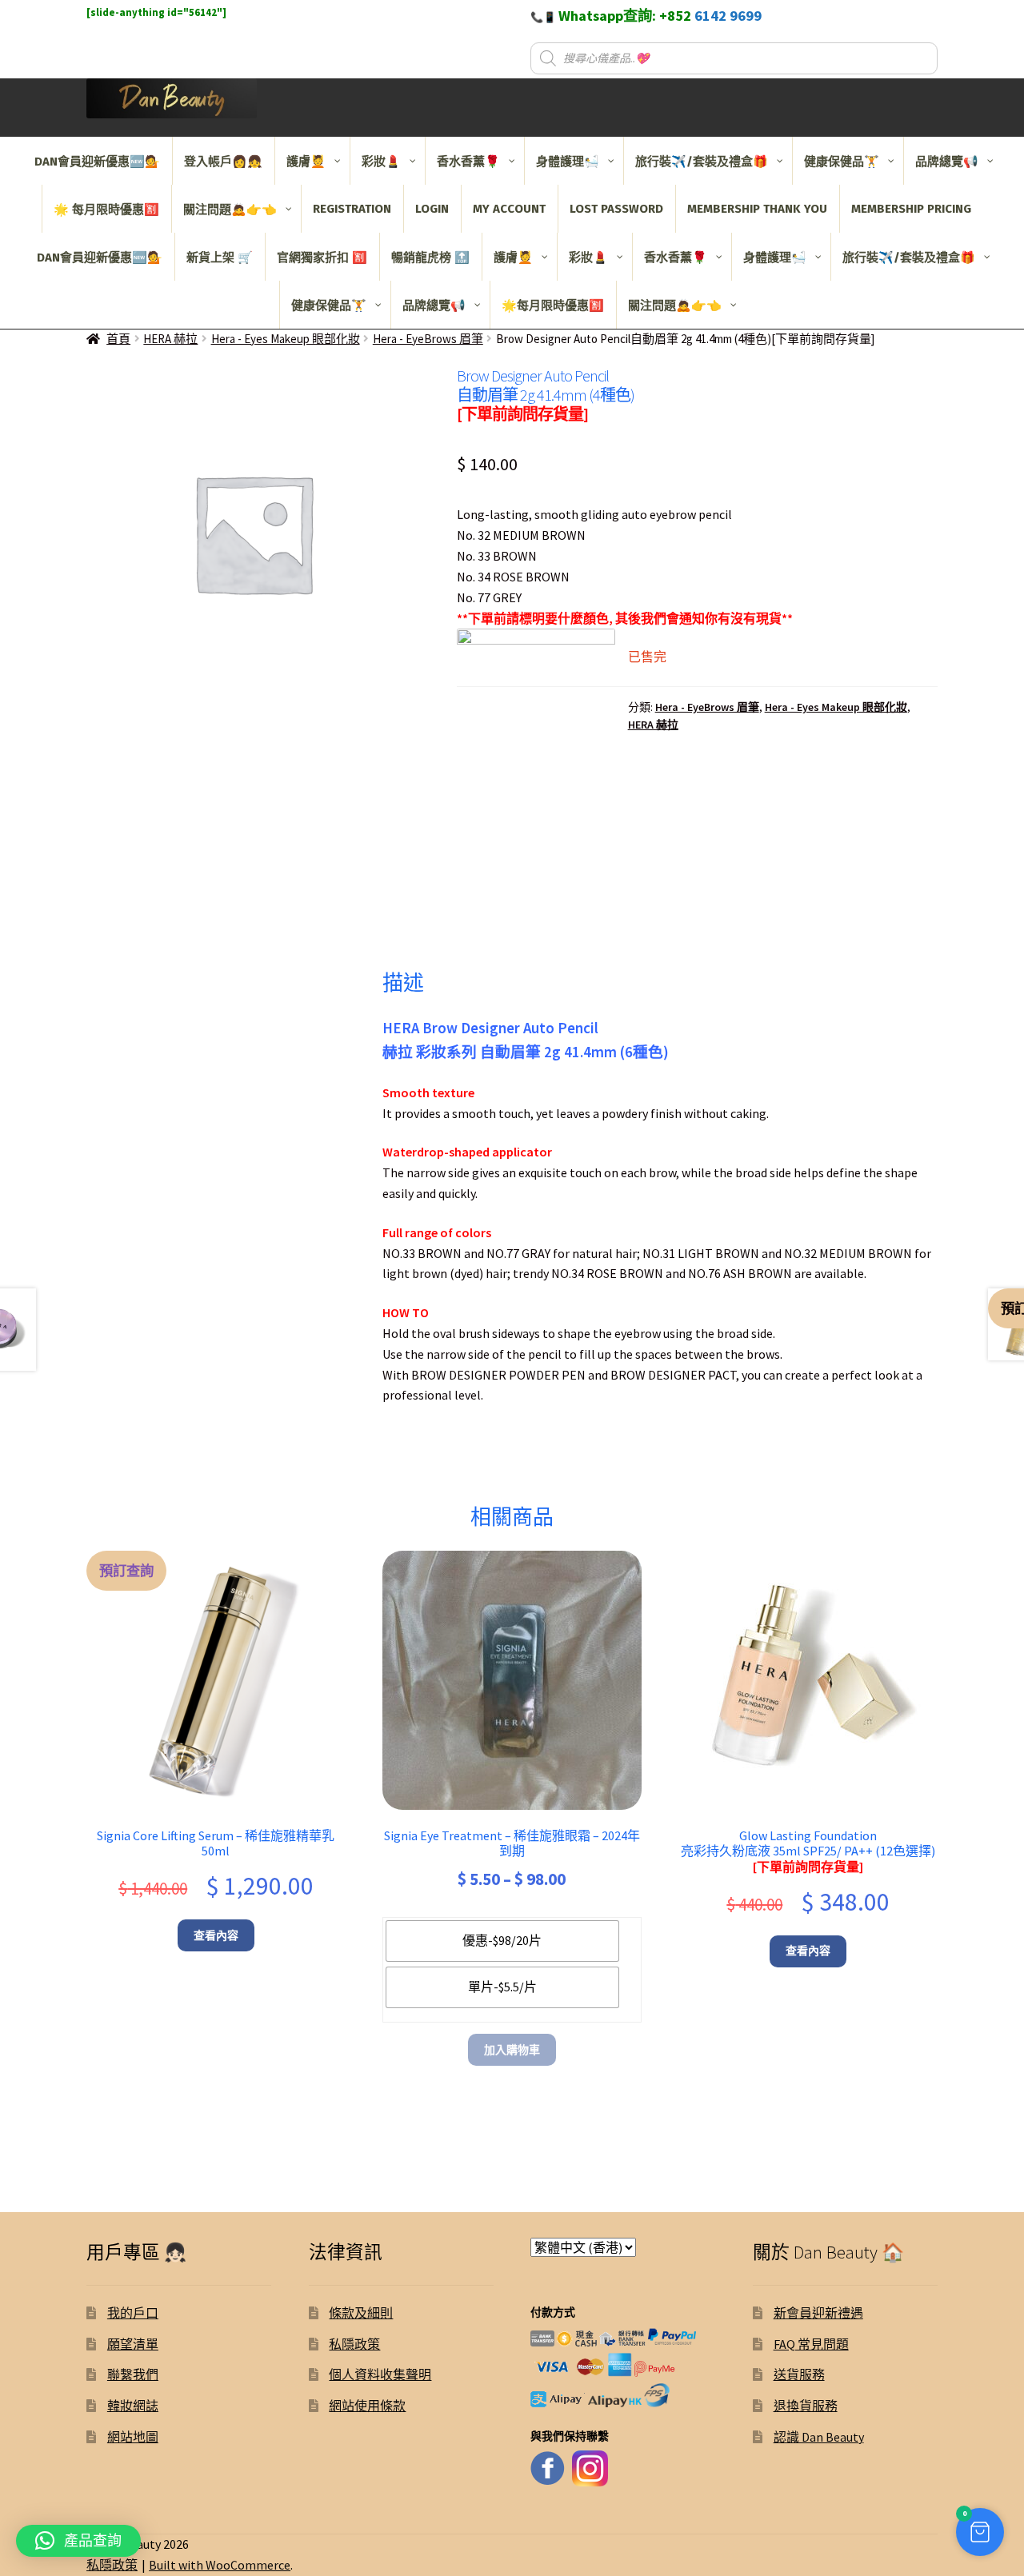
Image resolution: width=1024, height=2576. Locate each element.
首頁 (118, 339)
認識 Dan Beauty (819, 2437)
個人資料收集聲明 (380, 2374)
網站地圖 (133, 2437)
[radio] (502, 1941)
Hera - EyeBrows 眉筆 (428, 339)
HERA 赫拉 (170, 339)
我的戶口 (133, 2313)
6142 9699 (728, 16)
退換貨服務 (806, 2406)
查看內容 (216, 1935)
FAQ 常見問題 (811, 2344)
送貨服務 (799, 2374)
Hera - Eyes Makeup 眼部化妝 (286, 339)
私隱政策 (354, 2344)
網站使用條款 (367, 2406)
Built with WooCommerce (220, 2565)
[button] (980, 2532)
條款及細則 (361, 2313)
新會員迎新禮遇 (818, 2313)
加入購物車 (512, 2050)
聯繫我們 (133, 2374)
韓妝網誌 (133, 2406)
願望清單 (133, 2344)
